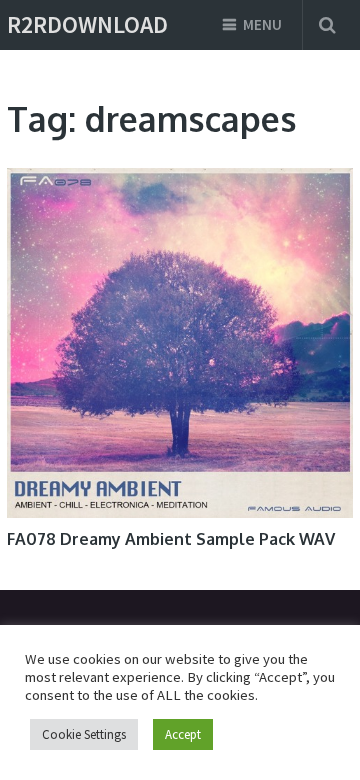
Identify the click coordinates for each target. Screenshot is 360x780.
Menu (262, 24)
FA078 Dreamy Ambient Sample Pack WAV (171, 539)
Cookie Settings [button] (84, 734)
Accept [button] (183, 734)
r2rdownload (87, 25)
